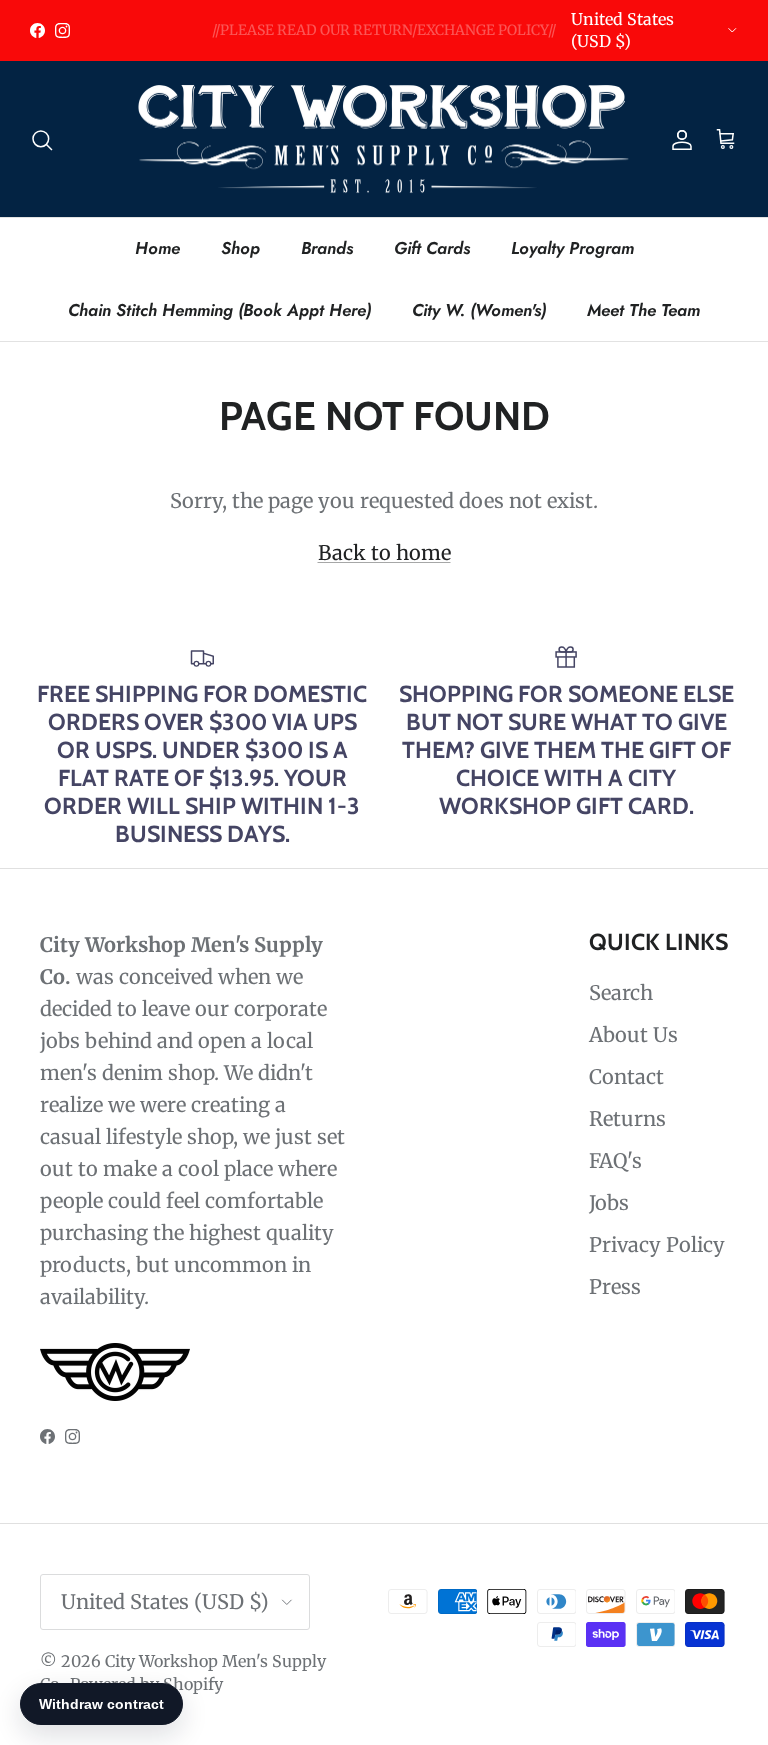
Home (157, 248)
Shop (240, 248)
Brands (327, 248)
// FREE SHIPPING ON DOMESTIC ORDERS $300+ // (384, 38)
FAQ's (615, 1160)
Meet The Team (643, 310)
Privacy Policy (657, 1244)
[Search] (42, 139)
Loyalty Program (572, 248)
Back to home (384, 552)
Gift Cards (432, 248)
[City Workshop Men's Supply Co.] (384, 139)
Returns (627, 1118)
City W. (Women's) (479, 310)
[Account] (678, 139)
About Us (633, 1034)
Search (621, 992)
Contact (626, 1076)
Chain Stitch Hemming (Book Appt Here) (219, 310)
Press (615, 1286)
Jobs (609, 1202)
